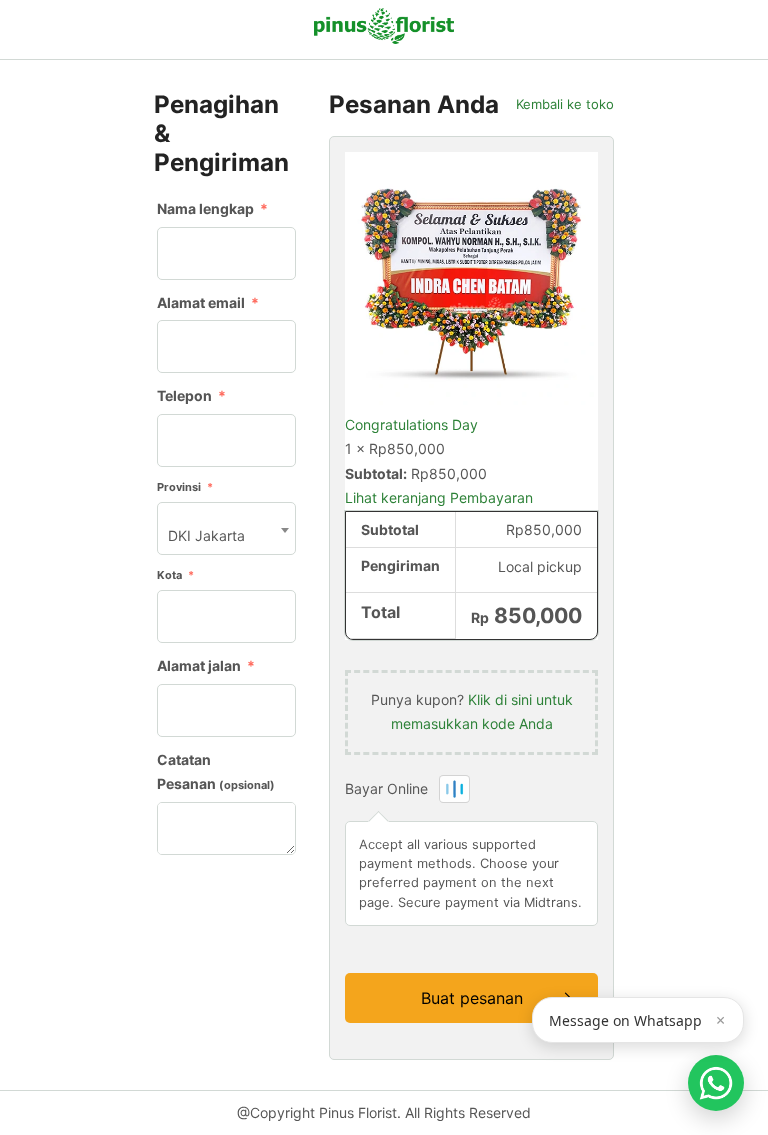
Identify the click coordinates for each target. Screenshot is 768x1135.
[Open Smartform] (716, 1083)
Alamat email (208, 302)
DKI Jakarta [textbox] (206, 535)
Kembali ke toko (565, 104)
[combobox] (226, 528)
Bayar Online (388, 788)
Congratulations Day (411, 424)
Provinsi (185, 487)
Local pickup (540, 566)
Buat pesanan (472, 998)
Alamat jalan (206, 665)
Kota (175, 575)
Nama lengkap (212, 208)
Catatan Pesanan (216, 772)
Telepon (191, 395)
